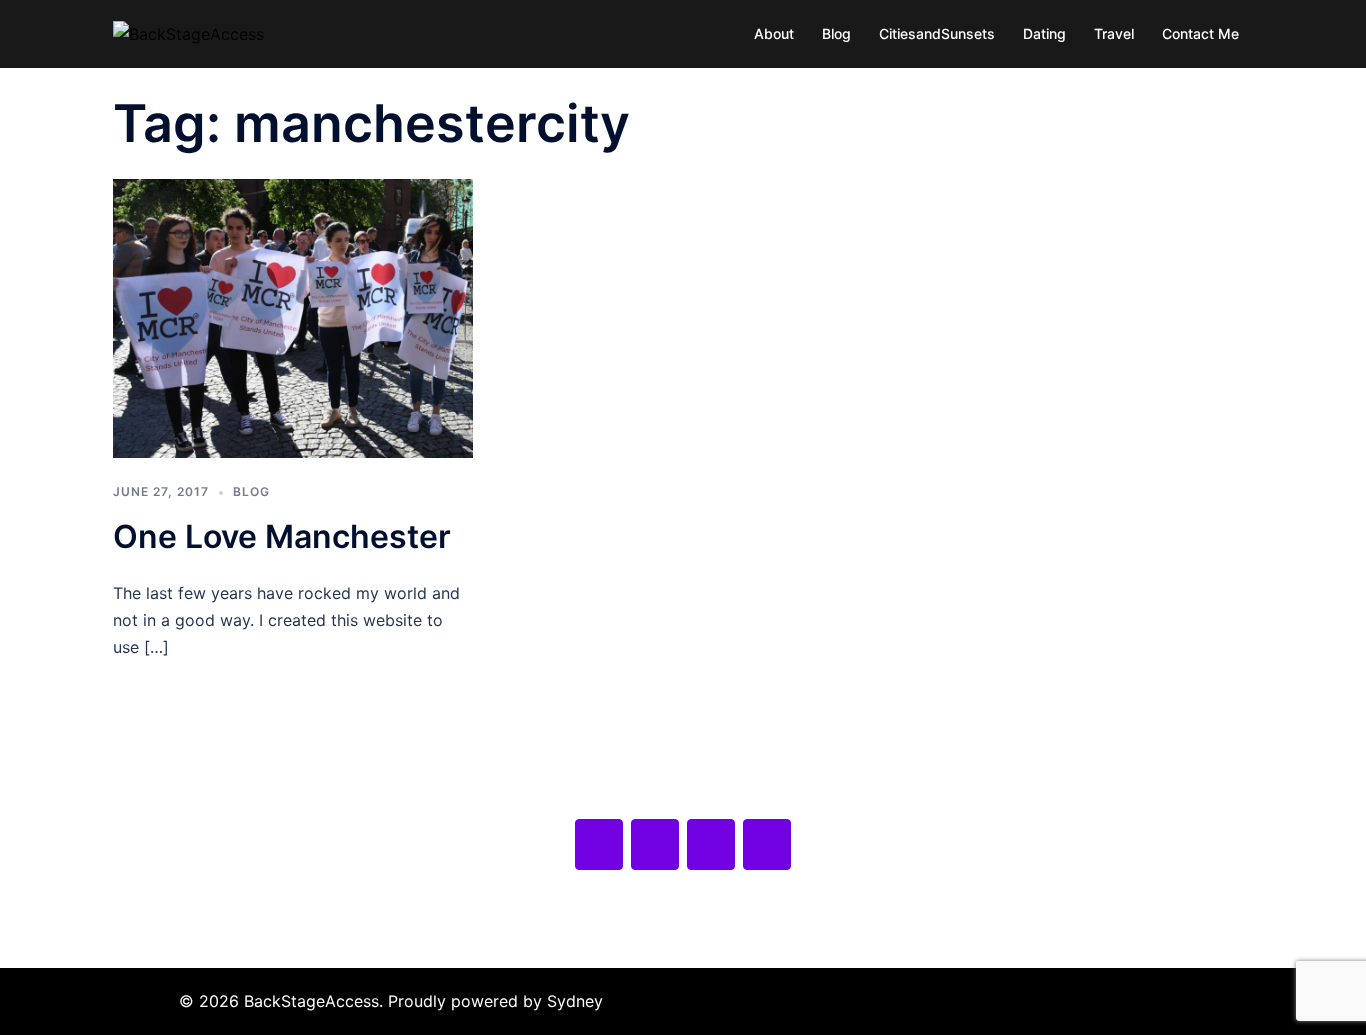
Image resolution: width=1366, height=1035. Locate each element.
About (774, 33)
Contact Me (1200, 33)
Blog (836, 33)
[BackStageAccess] (188, 33)
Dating (1044, 33)
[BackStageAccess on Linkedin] (767, 844)
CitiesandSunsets (937, 33)
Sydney (575, 1001)
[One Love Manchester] (293, 317)
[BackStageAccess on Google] (711, 844)
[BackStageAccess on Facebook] (599, 844)
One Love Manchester (282, 536)
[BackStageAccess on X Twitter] (655, 844)
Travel (1114, 33)
